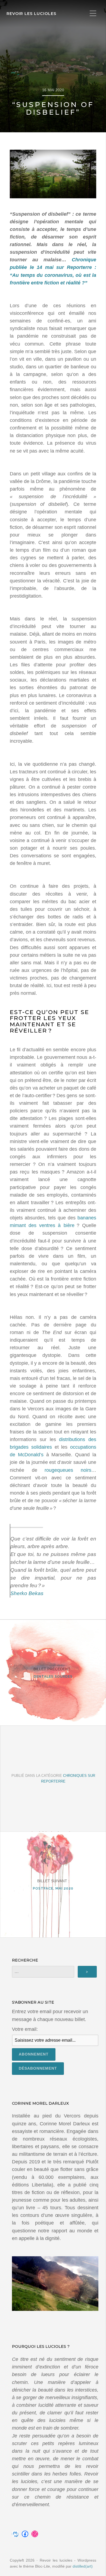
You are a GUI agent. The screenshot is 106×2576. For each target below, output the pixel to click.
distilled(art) (83, 2566)
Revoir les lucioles (31, 14)
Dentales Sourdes (53, 1676)
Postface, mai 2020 (53, 1888)
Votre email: (25, 2029)
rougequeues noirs (68, 1470)
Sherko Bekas (27, 1593)
